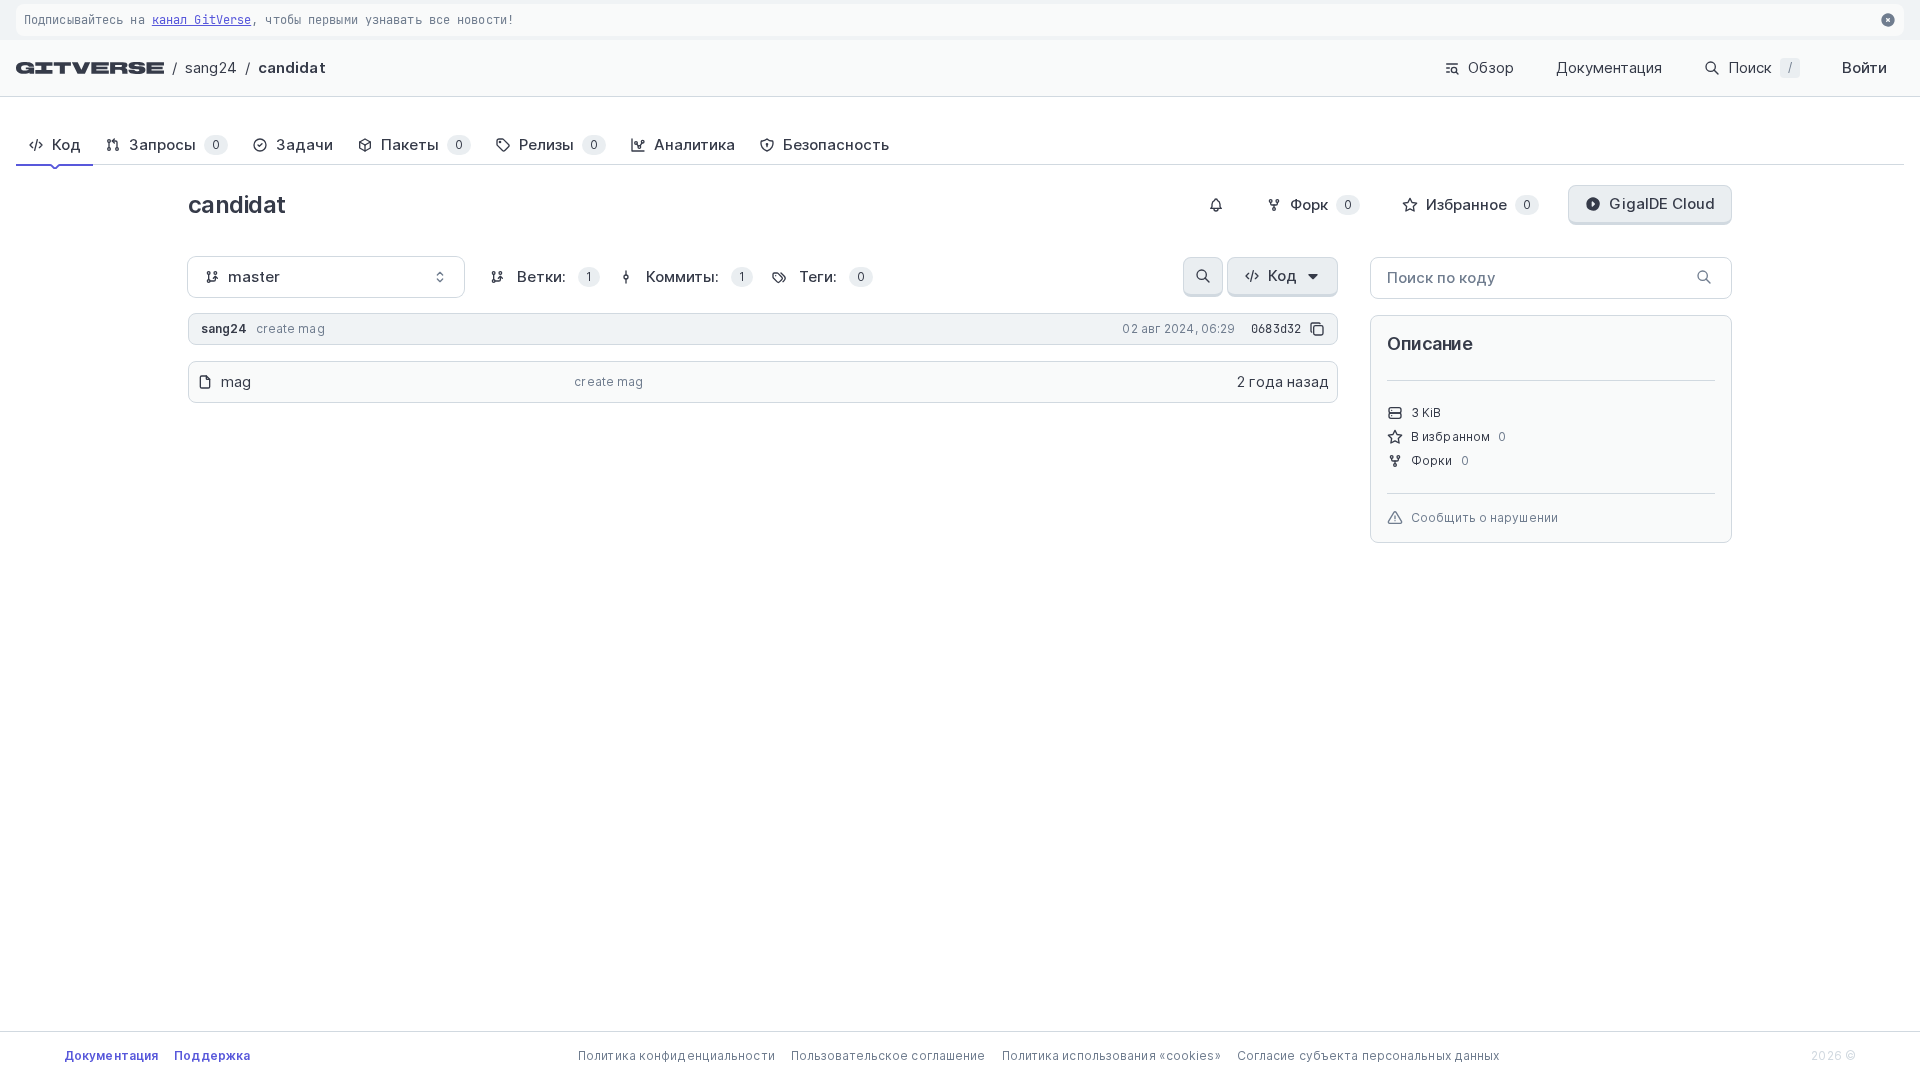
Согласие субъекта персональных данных (1368, 1055)
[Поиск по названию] (1203, 277)
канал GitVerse (201, 20)
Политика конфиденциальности (676, 1055)
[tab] (54, 145)
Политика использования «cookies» (1111, 1055)
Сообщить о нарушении (1484, 517)
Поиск (1760, 67)
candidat (292, 67)
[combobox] (326, 277)
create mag (608, 381)
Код (1282, 275)
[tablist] (960, 145)
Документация (1609, 67)
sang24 (211, 67)
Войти (1864, 67)
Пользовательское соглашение (888, 1055)
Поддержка (212, 1055)
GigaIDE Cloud (1662, 203)
